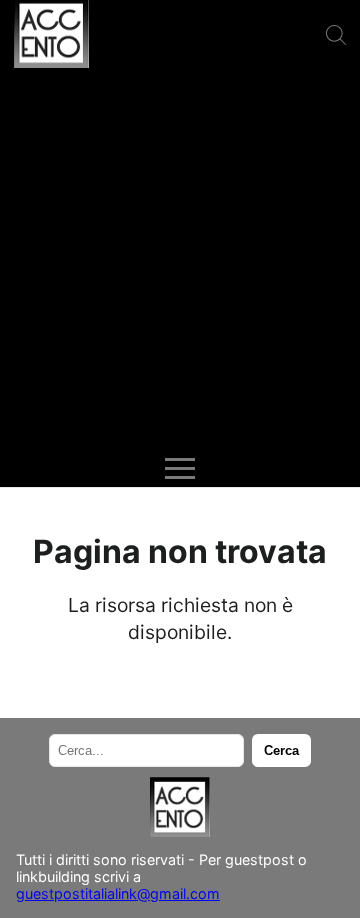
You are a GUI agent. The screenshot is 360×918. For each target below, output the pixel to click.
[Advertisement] (180, 260)
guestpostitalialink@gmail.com (118, 893)
